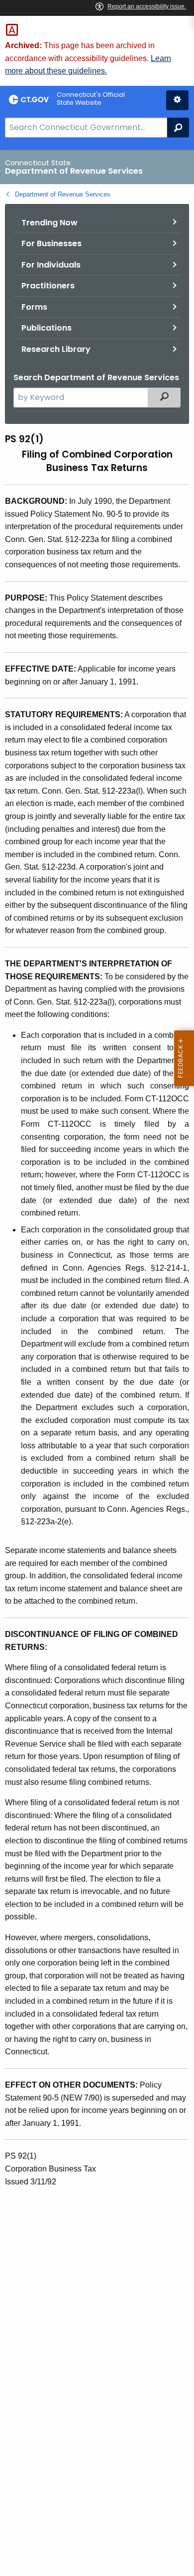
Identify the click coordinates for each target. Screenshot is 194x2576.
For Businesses (51, 243)
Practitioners (48, 286)
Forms (34, 307)
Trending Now (49, 223)
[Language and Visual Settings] (177, 100)
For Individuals (51, 265)
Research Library (56, 349)
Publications (47, 328)
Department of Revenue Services (63, 194)
